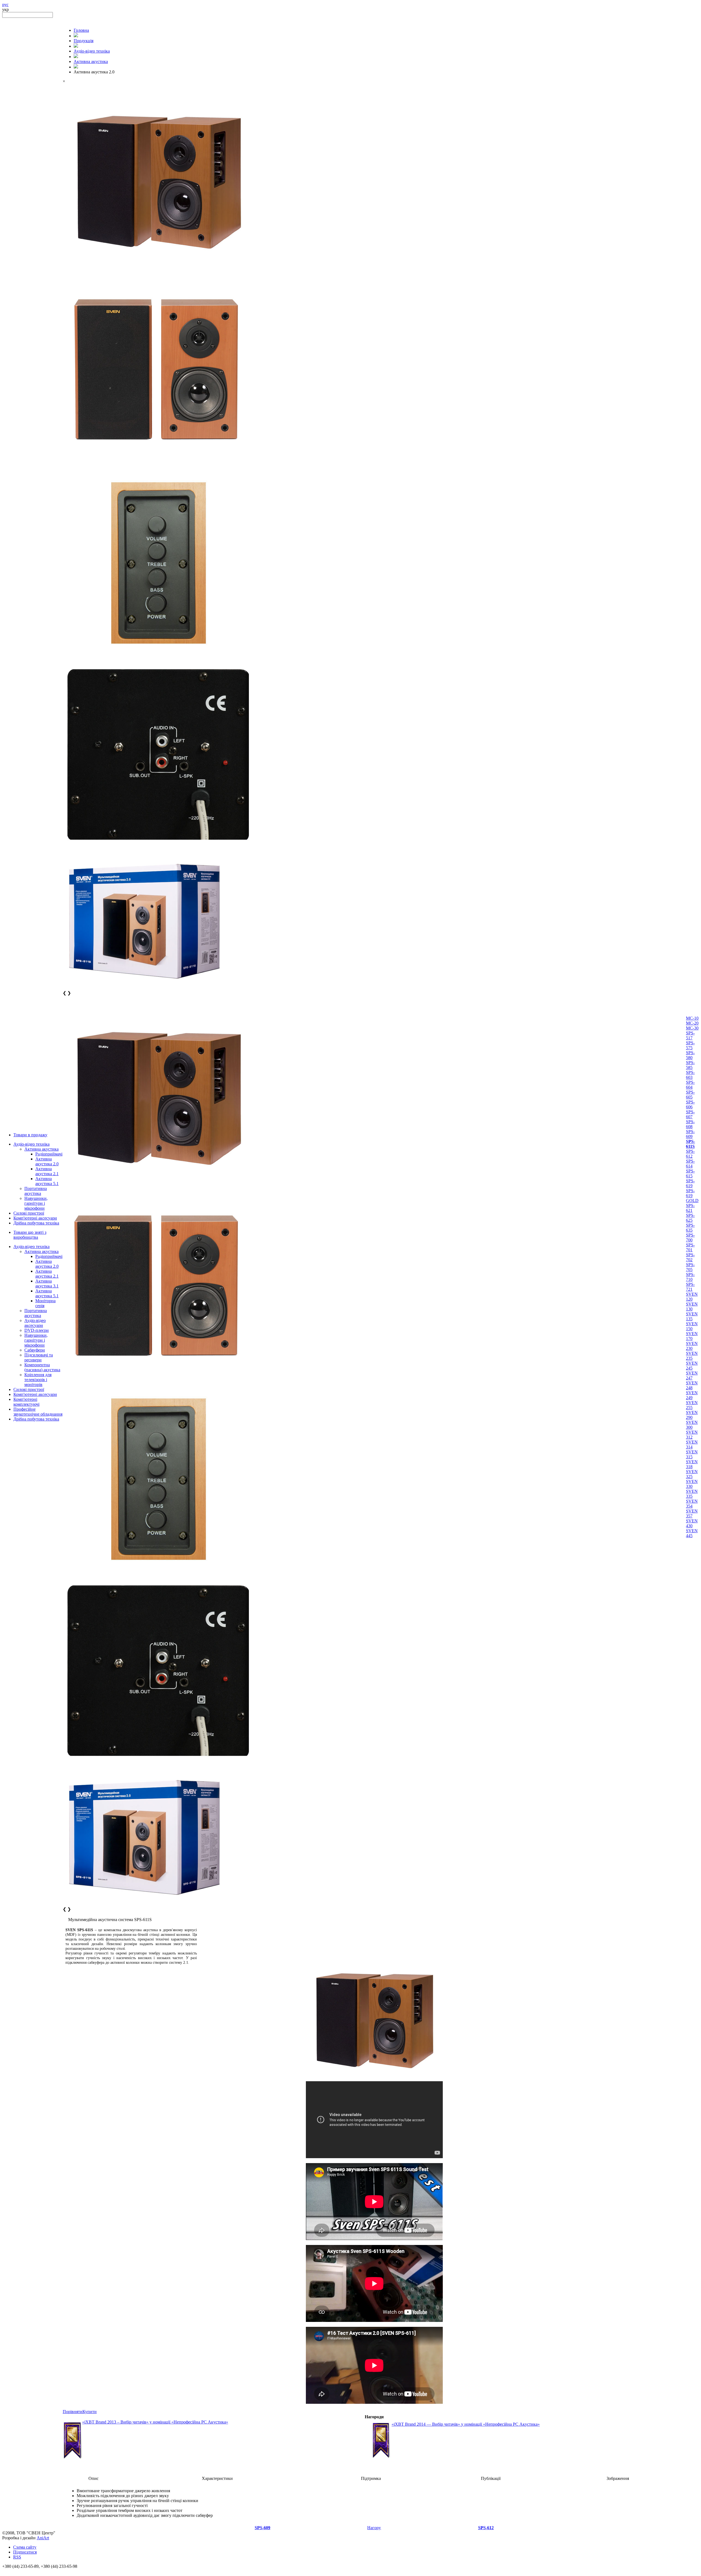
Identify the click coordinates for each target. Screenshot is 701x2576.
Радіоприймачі (49, 1154)
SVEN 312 (692, 1435)
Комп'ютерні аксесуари (35, 1218)
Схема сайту (25, 2547)
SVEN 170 (692, 1336)
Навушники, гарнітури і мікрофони (36, 1203)
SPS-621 (690, 1208)
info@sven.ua (14, 2571)
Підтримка (371, 2478)
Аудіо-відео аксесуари (35, 1323)
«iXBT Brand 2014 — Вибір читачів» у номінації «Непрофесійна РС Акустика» (466, 2424)
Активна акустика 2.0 (47, 1161)
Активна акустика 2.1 (47, 1171)
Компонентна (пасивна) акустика (42, 1367)
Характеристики (217, 2478)
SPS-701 (690, 1247)
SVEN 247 (692, 1375)
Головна (81, 30)
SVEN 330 (692, 1484)
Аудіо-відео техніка (31, 1144)
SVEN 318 (692, 1464)
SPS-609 (690, 1134)
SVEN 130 (692, 1306)
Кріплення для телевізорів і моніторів (38, 1380)
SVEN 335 (692, 1494)
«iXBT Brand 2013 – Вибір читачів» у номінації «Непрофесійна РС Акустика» (155, 2422)
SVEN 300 (692, 1425)
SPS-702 (690, 1257)
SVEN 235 (692, 1356)
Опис (94, 2478)
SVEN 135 (692, 1316)
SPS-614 (690, 1164)
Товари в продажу (30, 1135)
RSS (17, 2557)
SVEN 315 (692, 1454)
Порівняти (73, 2412)
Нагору (374, 2528)
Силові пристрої (29, 1213)
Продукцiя (84, 41)
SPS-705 (690, 1267)
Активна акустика (41, 1149)
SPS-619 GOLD (692, 1196)
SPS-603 (690, 1075)
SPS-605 (690, 1095)
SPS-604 (690, 1085)
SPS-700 (690, 1237)
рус (5, 5)
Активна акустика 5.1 (47, 1181)
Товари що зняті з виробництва (30, 1235)
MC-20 (692, 1023)
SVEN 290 (692, 1415)
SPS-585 (690, 1065)
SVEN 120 (692, 1297)
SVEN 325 (692, 1474)
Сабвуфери (35, 1350)
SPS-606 (690, 1104)
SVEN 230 (692, 1346)
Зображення (618, 2478)
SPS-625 (690, 1218)
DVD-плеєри (37, 1330)
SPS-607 (690, 1114)
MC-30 (692, 1028)
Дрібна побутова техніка (36, 1223)
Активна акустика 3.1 (47, 1283)
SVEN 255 (692, 1405)
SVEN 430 (692, 1523)
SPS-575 (690, 1045)
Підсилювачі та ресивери (39, 1357)
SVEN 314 (692, 1444)
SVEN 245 (692, 1366)
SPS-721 (690, 1287)
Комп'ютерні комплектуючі (26, 1402)
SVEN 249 (692, 1395)
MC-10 (692, 1018)
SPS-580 (690, 1055)
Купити (90, 2412)
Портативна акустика (36, 1191)
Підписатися (25, 2552)
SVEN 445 (692, 1533)
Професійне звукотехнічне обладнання (38, 1412)
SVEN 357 (692, 1513)
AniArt (43, 2538)
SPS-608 (690, 1124)
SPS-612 (690, 1154)
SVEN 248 (692, 1385)
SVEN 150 (692, 1326)
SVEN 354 (692, 1504)
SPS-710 (690, 1277)
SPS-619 (690, 1183)
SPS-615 (690, 1173)
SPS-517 (690, 1035)
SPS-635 (690, 1228)
